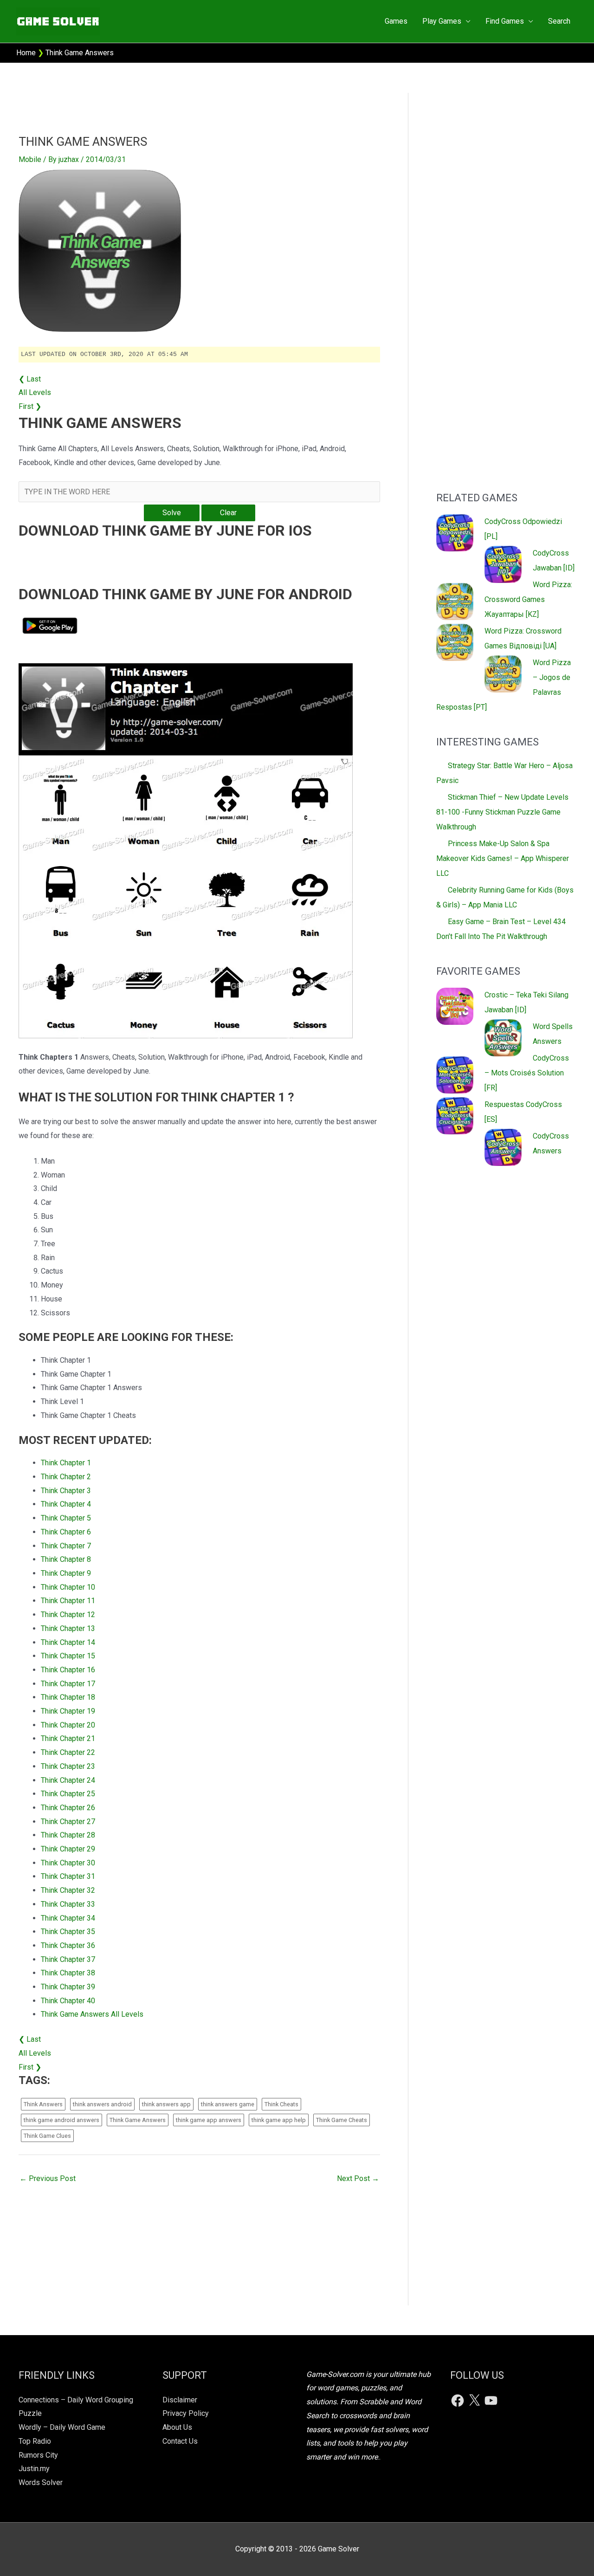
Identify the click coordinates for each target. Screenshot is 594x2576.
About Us (177, 2427)
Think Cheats (281, 2104)
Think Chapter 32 (68, 1890)
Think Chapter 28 (68, 1835)
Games (396, 21)
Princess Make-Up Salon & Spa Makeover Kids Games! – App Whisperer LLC (503, 858)
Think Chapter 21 (68, 1738)
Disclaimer (180, 2400)
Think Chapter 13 (68, 1628)
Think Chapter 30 (68, 1863)
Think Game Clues (47, 2136)
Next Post (358, 2178)
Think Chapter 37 (68, 1959)
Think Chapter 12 (68, 1615)
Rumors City (38, 2455)
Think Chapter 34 (68, 1918)
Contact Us (180, 2441)
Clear (228, 513)
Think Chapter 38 (68, 1973)
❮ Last (30, 379)
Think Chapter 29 (68, 1849)
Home (26, 53)
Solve (172, 513)
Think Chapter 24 (68, 1780)
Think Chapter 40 (68, 2001)
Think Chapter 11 (68, 1601)
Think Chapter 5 (66, 1518)
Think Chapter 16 (68, 1670)
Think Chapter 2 (66, 1477)
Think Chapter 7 (66, 1546)
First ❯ (30, 406)
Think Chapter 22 (68, 1752)
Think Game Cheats (342, 2120)
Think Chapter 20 (68, 1725)
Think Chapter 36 (68, 1945)
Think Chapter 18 (68, 1697)
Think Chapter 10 (68, 1587)
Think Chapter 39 (68, 1987)
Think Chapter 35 (68, 1932)
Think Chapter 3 (66, 1491)
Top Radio (35, 2441)
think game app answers (209, 2120)
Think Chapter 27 (68, 1822)
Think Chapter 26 (68, 1808)
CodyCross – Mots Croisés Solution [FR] (527, 1073)
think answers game (228, 2104)
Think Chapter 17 (68, 1684)
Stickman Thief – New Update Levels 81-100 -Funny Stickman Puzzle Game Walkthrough (502, 812)
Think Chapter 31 (68, 1876)
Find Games (505, 21)
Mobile (30, 159)
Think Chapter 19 (68, 1711)
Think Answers (43, 2104)
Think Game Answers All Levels (92, 2014)
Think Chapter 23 (68, 1766)
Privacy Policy (186, 2413)
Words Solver (41, 2482)
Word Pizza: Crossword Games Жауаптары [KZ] (528, 599)
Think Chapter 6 (66, 1532)
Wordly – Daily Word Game (62, 2427)
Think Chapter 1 (66, 1463)
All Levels (35, 392)
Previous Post (48, 2178)
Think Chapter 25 (68, 1794)
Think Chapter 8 (66, 1559)
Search (559, 21)
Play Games (442, 21)
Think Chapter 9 (66, 1573)
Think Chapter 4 (66, 1504)
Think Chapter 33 (68, 1904)
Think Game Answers (138, 2120)
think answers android (102, 2104)
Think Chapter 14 (68, 1642)
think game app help (279, 2120)
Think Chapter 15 (68, 1656)
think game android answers (61, 2120)
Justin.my (34, 2469)
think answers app (166, 2104)
